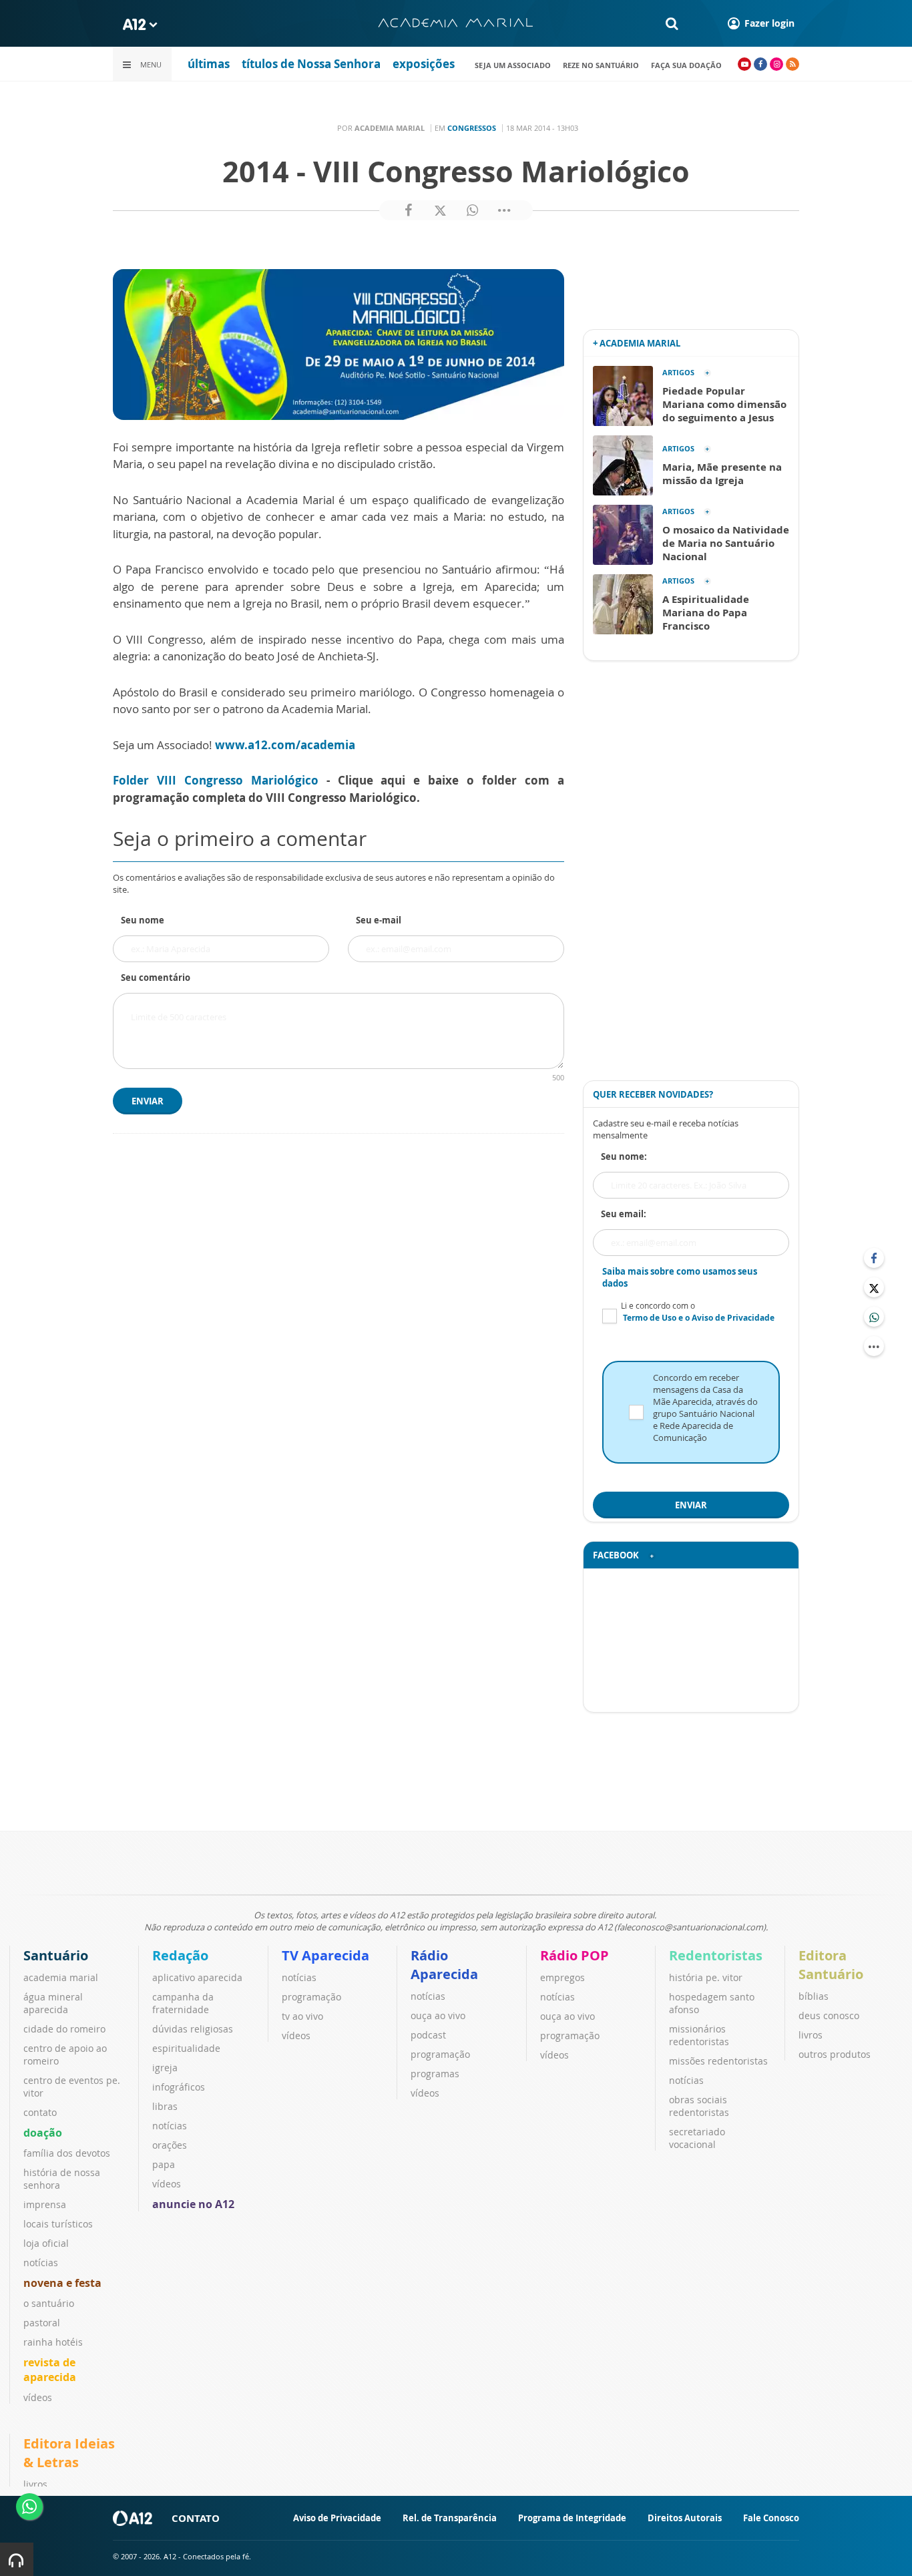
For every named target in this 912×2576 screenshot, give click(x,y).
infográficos (179, 2087)
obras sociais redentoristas (699, 2106)
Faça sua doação (686, 65)
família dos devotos (67, 2153)
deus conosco (829, 2015)
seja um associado (513, 65)
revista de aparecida (50, 2370)
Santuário (56, 1955)
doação (43, 2133)
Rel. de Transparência (450, 2518)
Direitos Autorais (685, 2518)
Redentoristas (716, 1955)
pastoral (42, 2323)
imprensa (45, 2204)
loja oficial (46, 2243)
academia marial (61, 1977)
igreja (165, 2068)
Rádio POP (575, 1955)
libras (165, 2106)
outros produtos (835, 2054)
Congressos (472, 128)
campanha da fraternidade (183, 2003)
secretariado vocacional (697, 2138)
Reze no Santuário (601, 65)
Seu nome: (624, 1156)
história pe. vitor (706, 1977)
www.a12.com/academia (285, 745)
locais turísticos (58, 2224)
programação (311, 1997)
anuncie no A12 (193, 2204)
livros (811, 2035)
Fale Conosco (771, 2518)
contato (40, 2112)
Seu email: (624, 1214)
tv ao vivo (302, 2016)
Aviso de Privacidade (337, 2518)
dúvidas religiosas (193, 2029)
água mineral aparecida (53, 2003)
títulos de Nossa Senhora (311, 64)
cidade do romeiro (64, 2029)
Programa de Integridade (572, 2518)
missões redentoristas (718, 2061)
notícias (41, 2263)
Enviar (148, 1101)
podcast (428, 2035)
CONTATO (196, 2518)
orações (170, 2145)
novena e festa (62, 2283)
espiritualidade (186, 2048)
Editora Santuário (831, 1965)
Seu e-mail (379, 920)
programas (435, 2074)
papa (164, 2164)
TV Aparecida (325, 1955)
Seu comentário (156, 978)
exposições (424, 64)
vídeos (38, 2397)
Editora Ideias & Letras (69, 2453)
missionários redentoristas (699, 2035)
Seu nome (143, 920)
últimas (209, 64)
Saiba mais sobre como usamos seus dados (680, 1277)
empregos (562, 1977)
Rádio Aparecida (444, 1965)
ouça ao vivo (438, 2015)
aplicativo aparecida (197, 1977)
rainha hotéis (53, 2342)
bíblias (814, 1996)
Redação (180, 1955)
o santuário (49, 2303)
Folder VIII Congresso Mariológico (216, 780)
